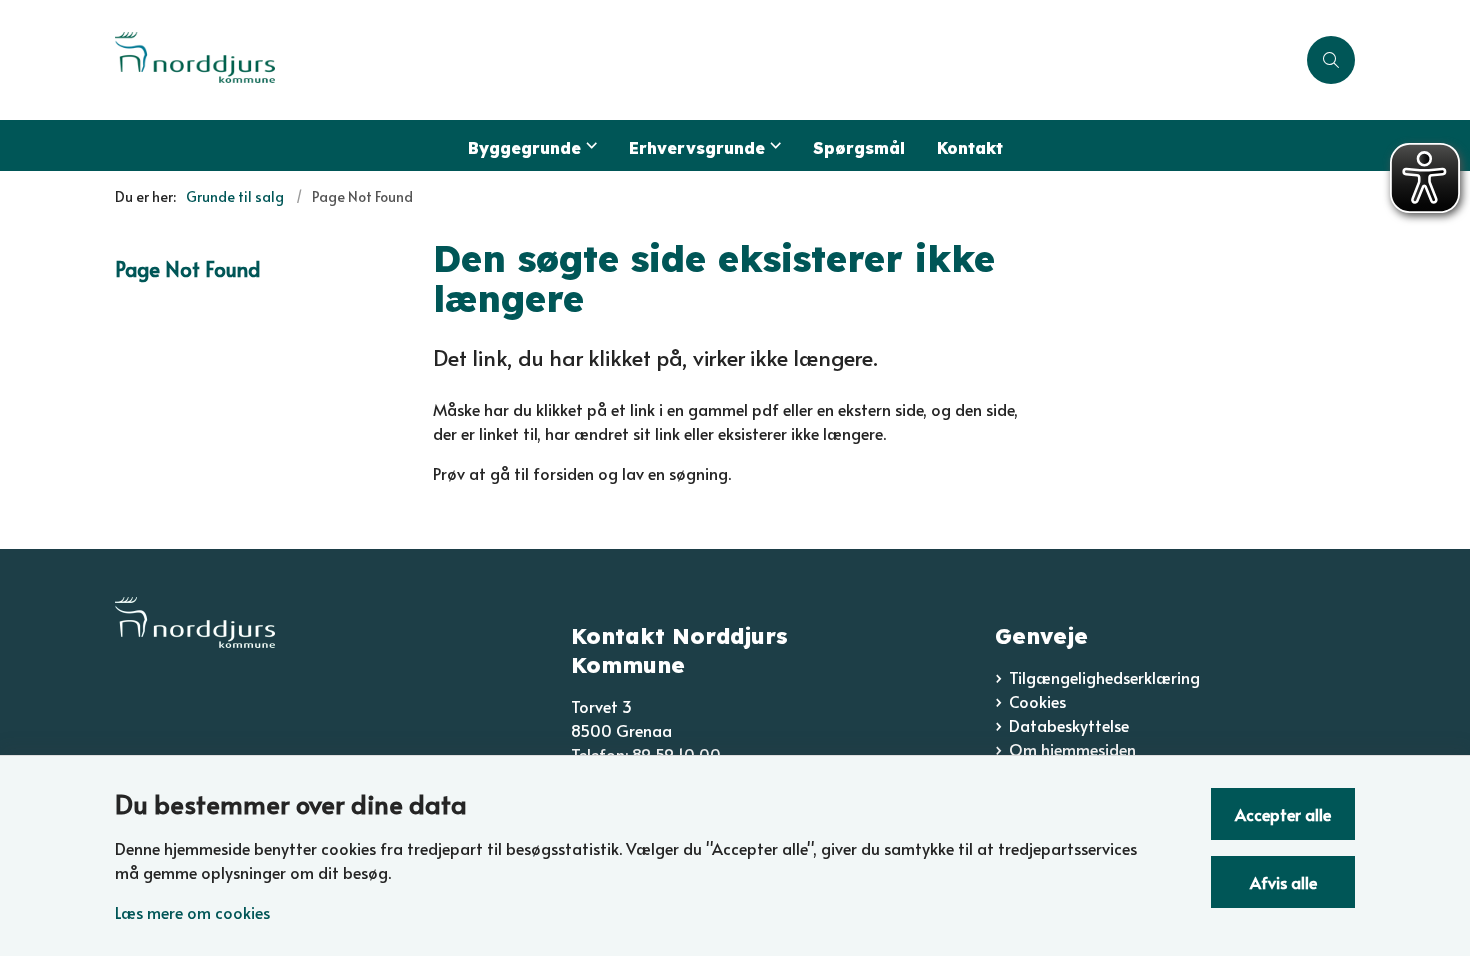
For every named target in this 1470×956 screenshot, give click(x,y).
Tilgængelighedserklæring (1104, 677)
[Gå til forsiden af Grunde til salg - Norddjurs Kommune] (705, 60)
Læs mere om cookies (192, 912)
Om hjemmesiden (1072, 749)
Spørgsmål (859, 148)
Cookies (1037, 701)
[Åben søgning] (1331, 60)
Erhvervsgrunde (697, 148)
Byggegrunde (524, 148)
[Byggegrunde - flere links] (589, 145)
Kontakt (970, 148)
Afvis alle (1283, 882)
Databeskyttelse (1069, 725)
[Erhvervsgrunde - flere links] (773, 145)
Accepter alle (1283, 814)
